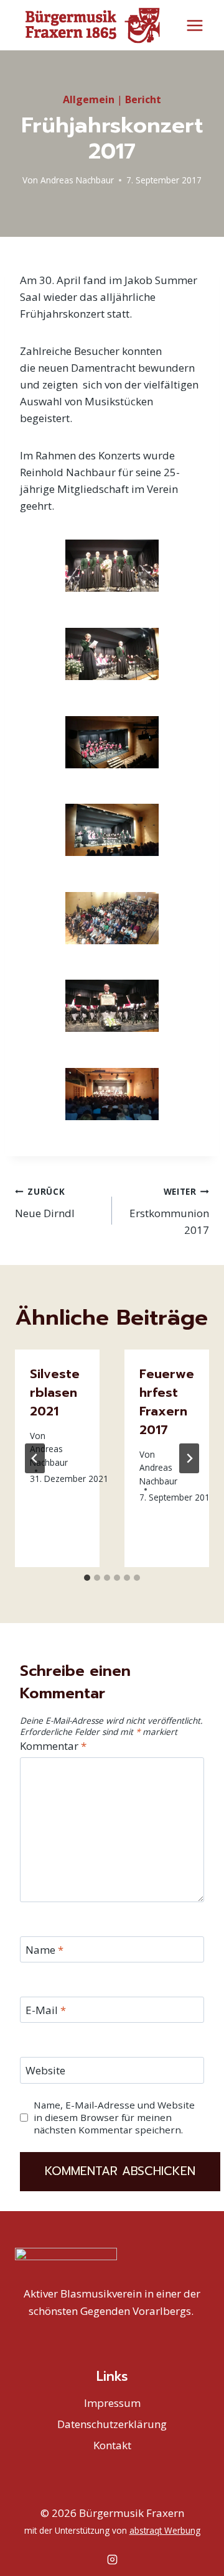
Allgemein (89, 99)
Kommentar (53, 1746)
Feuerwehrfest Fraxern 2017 (167, 1402)
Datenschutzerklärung (112, 2424)
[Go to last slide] (35, 1458)
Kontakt (112, 2445)
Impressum (112, 2403)
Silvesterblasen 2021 (55, 1392)
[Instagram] (112, 2559)
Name (44, 1950)
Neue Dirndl (45, 1203)
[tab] (87, 1578)
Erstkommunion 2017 (169, 1211)
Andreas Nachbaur (77, 180)
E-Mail (46, 2010)
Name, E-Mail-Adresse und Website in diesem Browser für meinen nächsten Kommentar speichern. (114, 2118)
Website (45, 2071)
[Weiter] (189, 1458)
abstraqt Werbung (165, 2530)
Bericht (143, 99)
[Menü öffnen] (194, 25)
